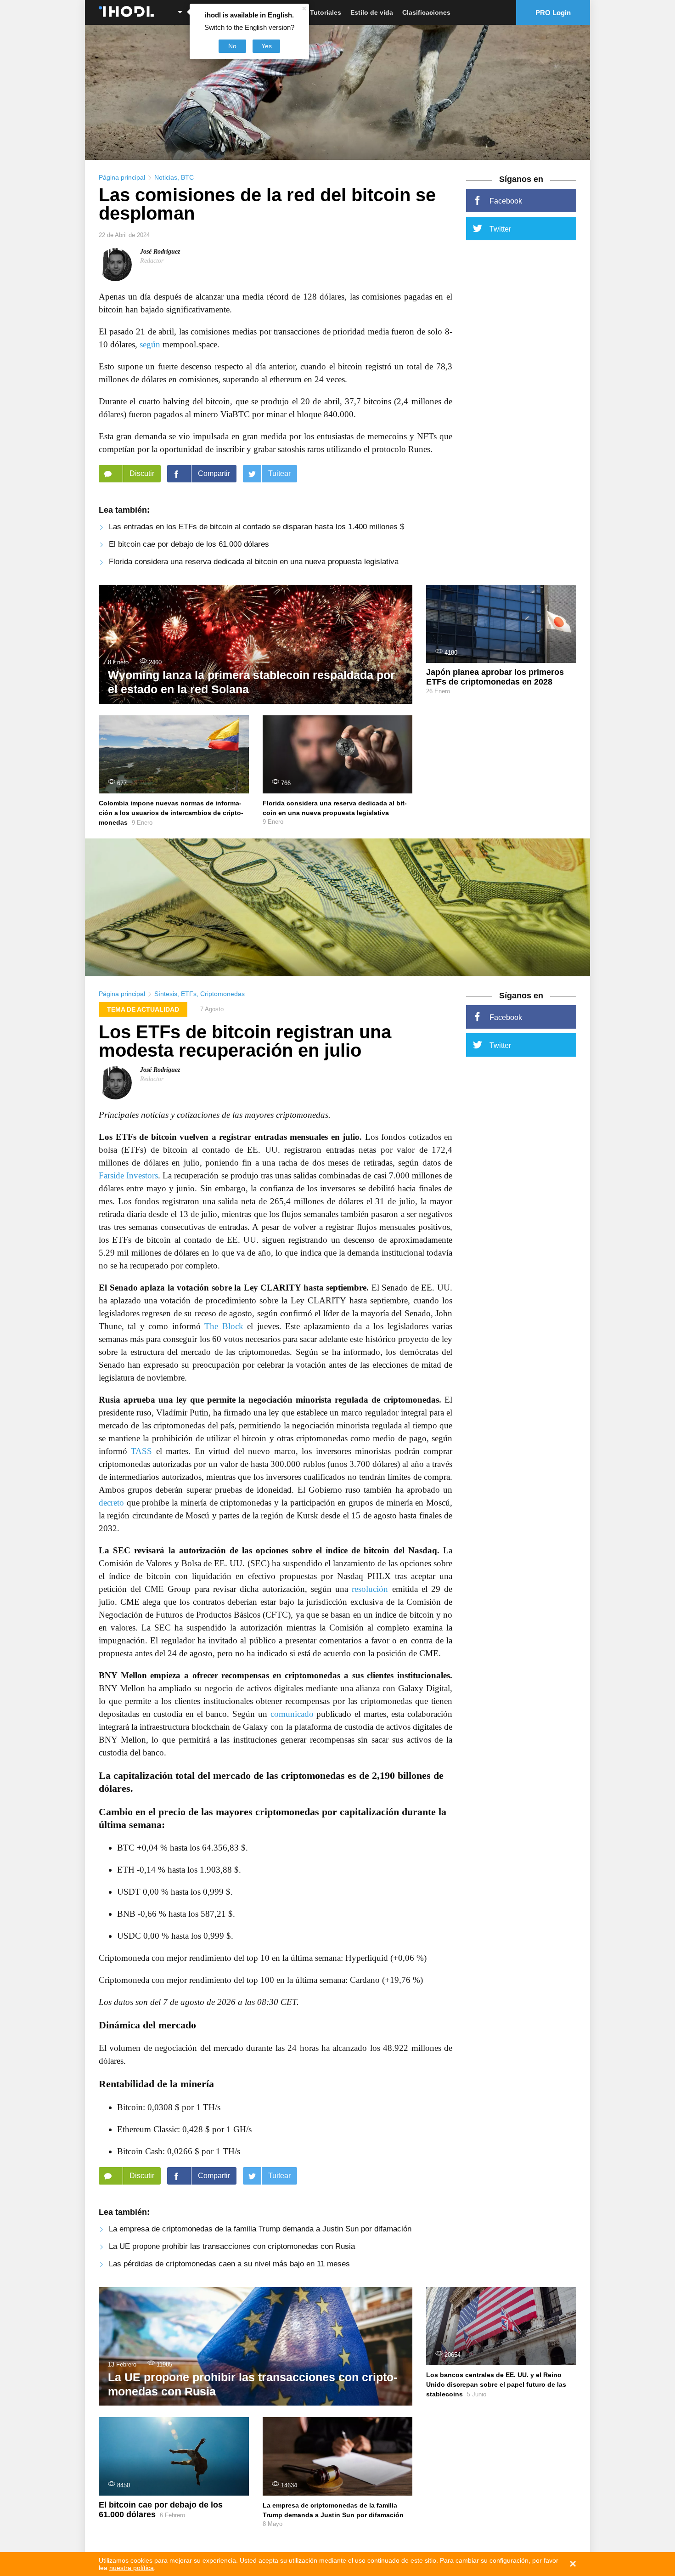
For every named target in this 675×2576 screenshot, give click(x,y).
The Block (224, 1326)
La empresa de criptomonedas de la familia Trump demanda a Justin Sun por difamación (260, 2229)
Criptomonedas (222, 994)
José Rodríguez (160, 252)
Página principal (122, 177)
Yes (267, 46)
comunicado (292, 1714)
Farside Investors (128, 1175)
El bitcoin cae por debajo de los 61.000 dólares (189, 544)
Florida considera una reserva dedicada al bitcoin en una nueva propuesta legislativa (254, 562)
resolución (370, 1589)
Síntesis (166, 994)
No (232, 46)
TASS (141, 1451)
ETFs (189, 994)
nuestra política (132, 2568)
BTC (187, 177)
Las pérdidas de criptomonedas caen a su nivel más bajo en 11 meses (229, 2264)
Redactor (152, 261)
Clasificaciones (426, 12)
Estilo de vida (372, 12)
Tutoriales (326, 12)
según (150, 344)
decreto (111, 1503)
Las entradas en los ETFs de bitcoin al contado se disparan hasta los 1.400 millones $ (256, 527)
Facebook (506, 201)
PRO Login (553, 13)
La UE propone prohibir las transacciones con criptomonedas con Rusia (232, 2246)
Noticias (166, 177)
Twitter (500, 229)
